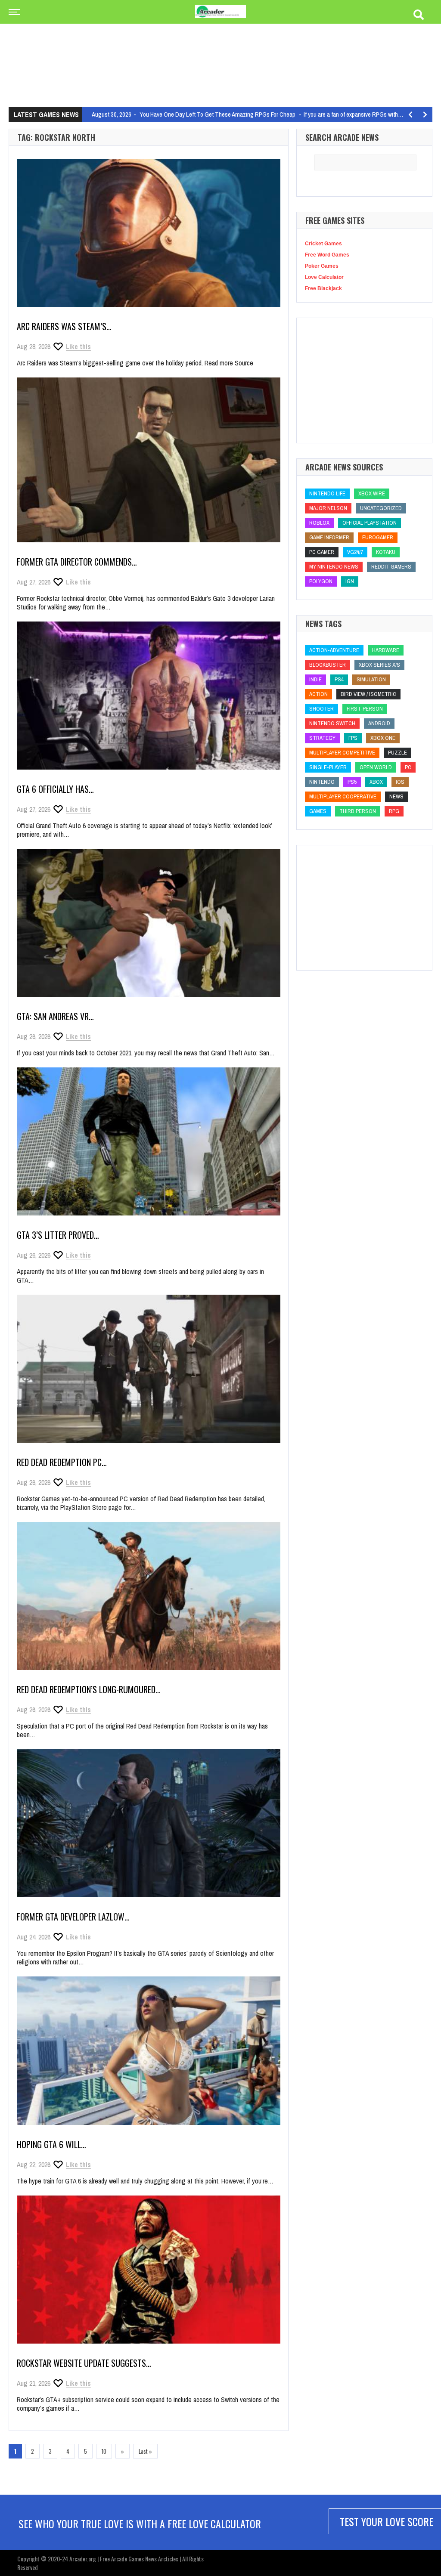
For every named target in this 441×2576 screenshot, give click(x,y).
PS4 (339, 679)
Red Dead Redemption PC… (62, 1462)
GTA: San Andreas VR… (55, 1016)
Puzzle (398, 753)
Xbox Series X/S (379, 665)
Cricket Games (323, 244)
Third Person (358, 811)
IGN (350, 581)
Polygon (321, 581)
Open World (376, 767)
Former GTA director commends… (77, 562)
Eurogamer (378, 537)
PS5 (352, 782)
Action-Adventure (334, 650)
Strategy (322, 738)
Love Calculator (324, 277)
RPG (394, 811)
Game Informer (329, 537)
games (318, 811)
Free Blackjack (323, 288)
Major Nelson (328, 508)
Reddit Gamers (391, 567)
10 (104, 2451)
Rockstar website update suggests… (84, 2363)
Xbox (376, 782)
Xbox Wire (372, 493)
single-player (328, 767)
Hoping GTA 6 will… (51, 2144)
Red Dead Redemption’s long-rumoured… (89, 1689)
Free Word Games (327, 255)
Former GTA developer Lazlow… (73, 1917)
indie (315, 679)
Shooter (321, 709)
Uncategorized (381, 508)
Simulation (371, 679)
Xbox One (383, 738)
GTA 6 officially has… (55, 789)
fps (353, 738)
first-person (365, 709)
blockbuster (328, 665)
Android (379, 723)
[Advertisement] (220, 46)
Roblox (319, 523)
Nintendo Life (327, 493)
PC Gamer (322, 552)
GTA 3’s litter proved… (58, 1235)
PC (408, 767)
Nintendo (322, 782)
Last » (145, 2451)
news (396, 796)
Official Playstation (370, 523)
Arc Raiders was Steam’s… (64, 326)
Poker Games (322, 266)
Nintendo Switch (332, 723)
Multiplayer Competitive (342, 753)
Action (318, 694)
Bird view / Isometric (368, 694)
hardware (386, 650)
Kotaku (386, 552)
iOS (400, 782)
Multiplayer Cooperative (343, 796)
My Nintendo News (334, 567)
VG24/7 (355, 552)
